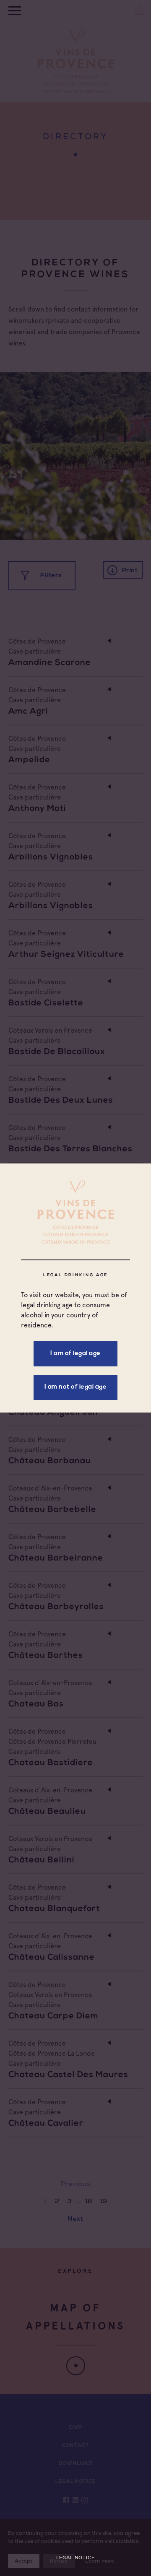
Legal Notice (75, 2558)
